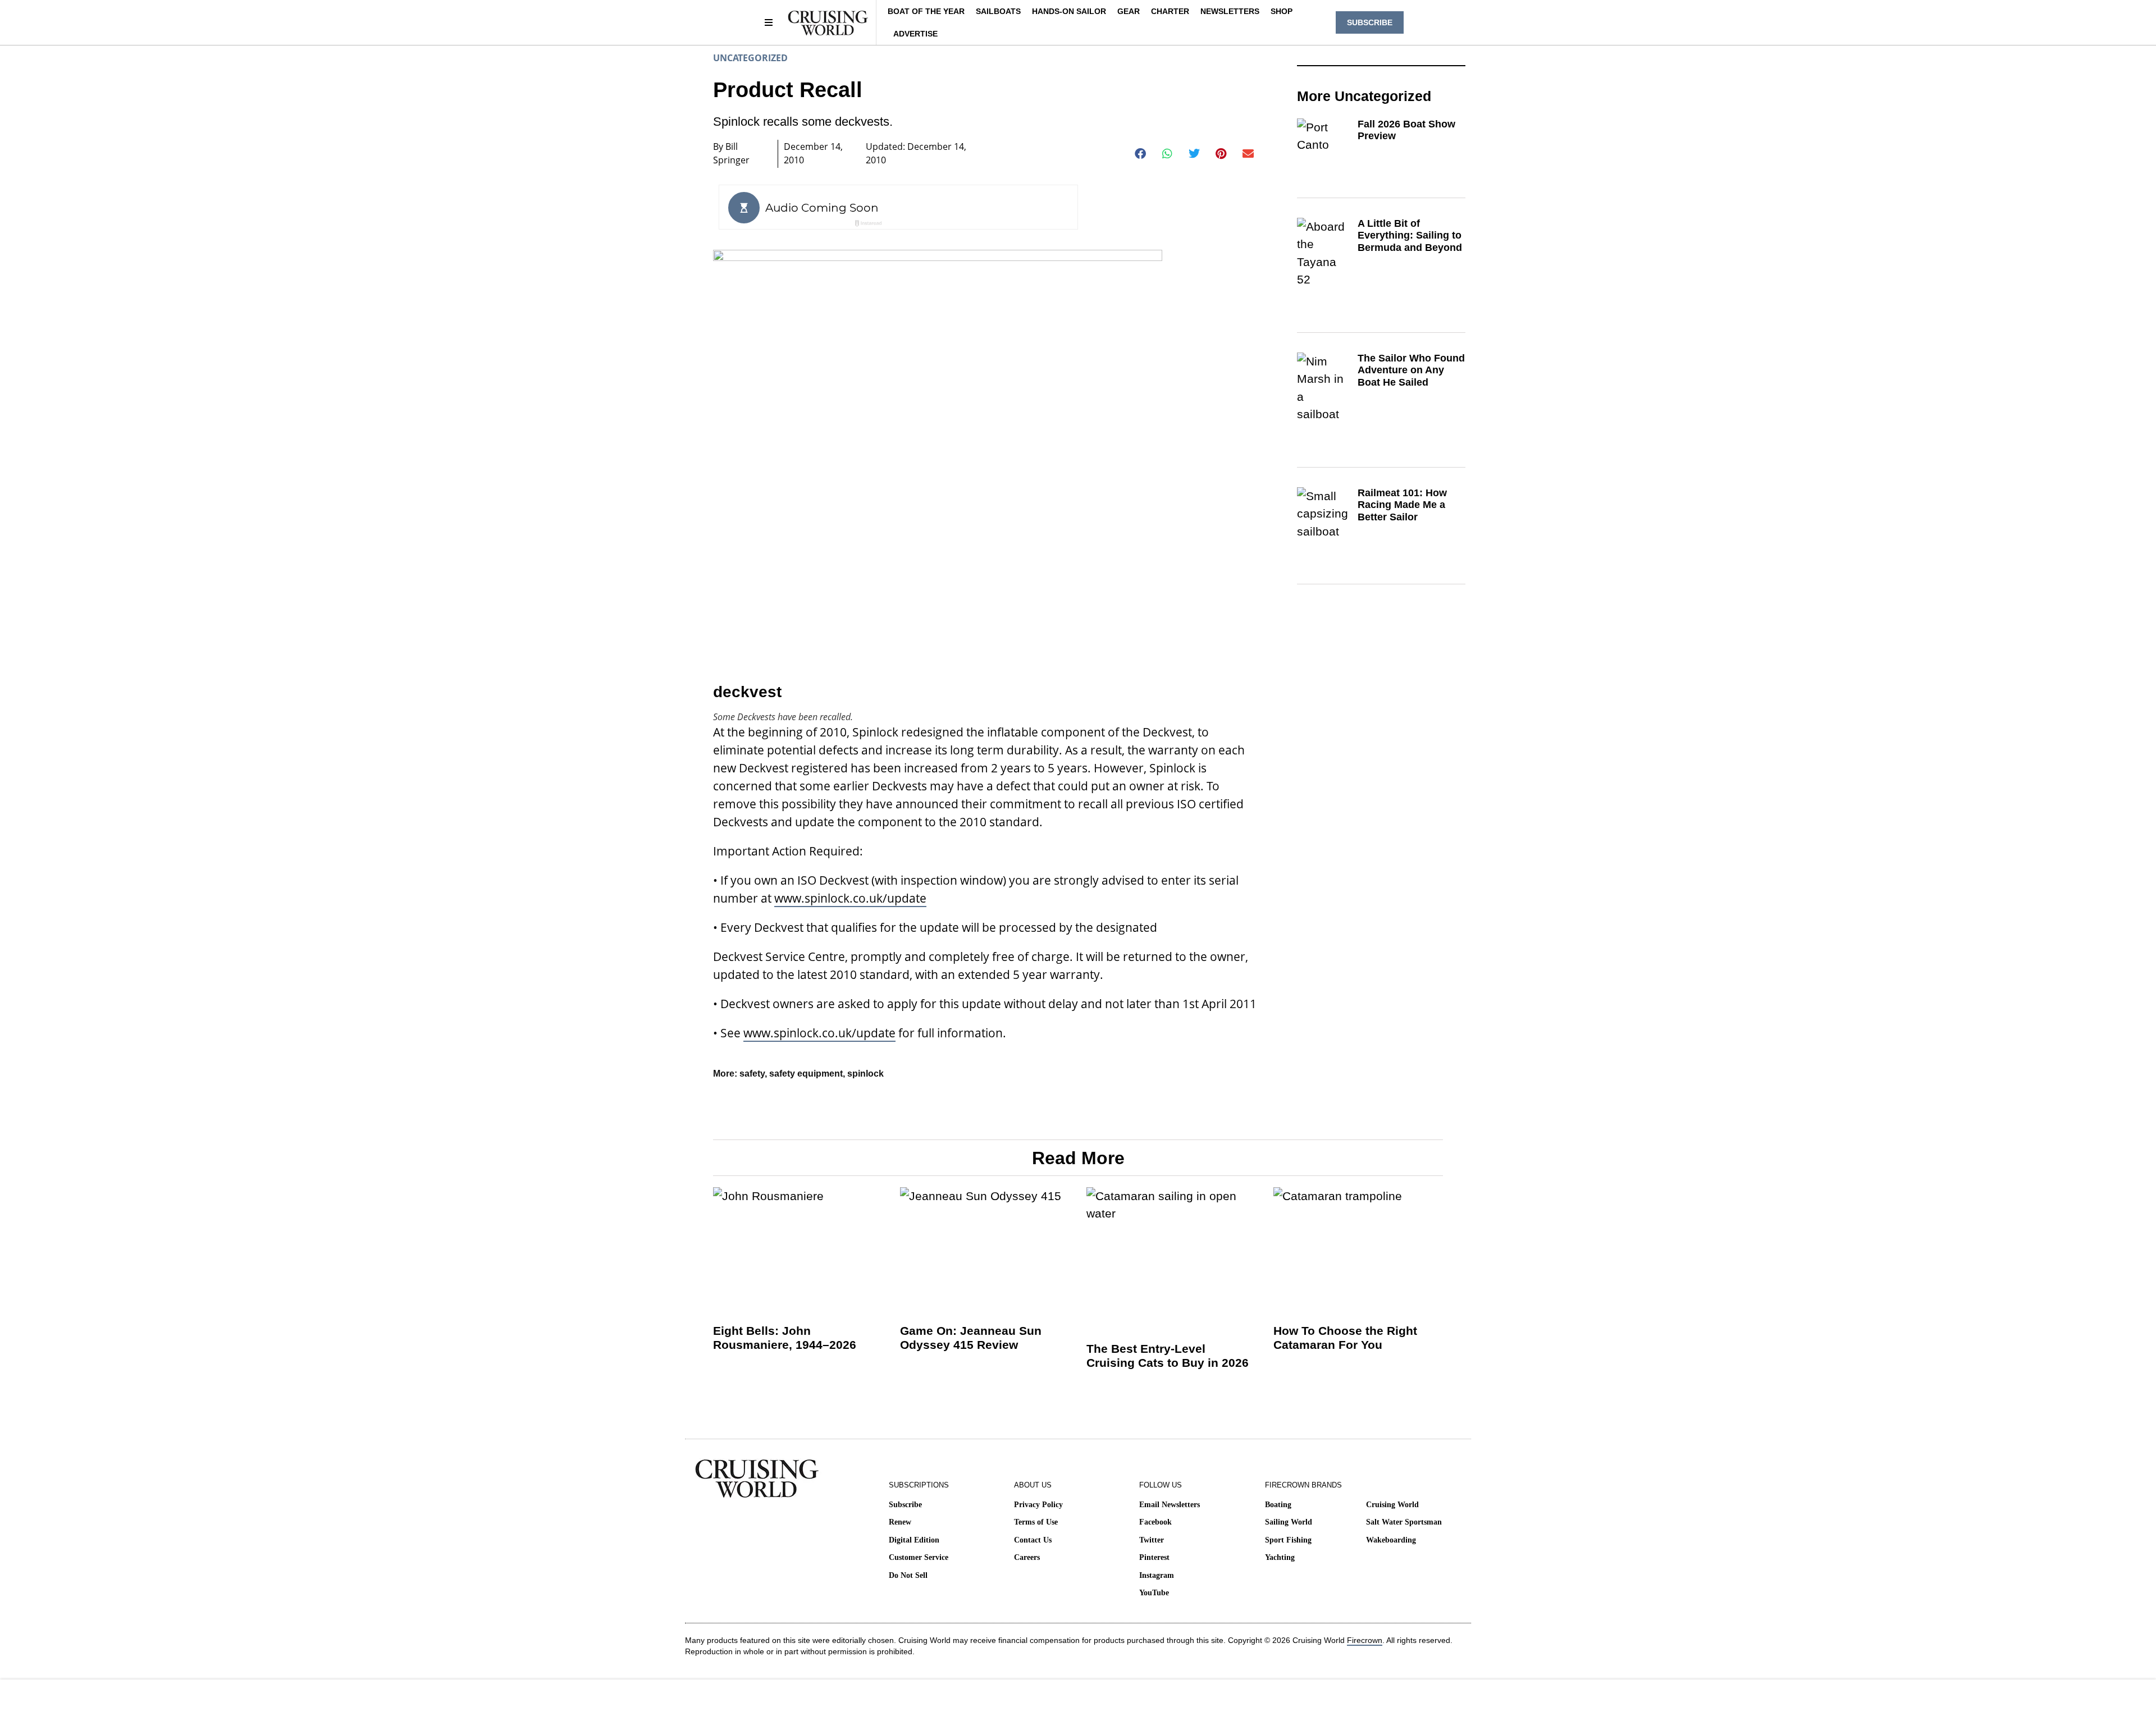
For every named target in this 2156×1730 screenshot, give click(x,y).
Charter (1170, 11)
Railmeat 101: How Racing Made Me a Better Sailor (1402, 505)
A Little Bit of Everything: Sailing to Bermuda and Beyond (1410, 235)
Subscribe (905, 1505)
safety (752, 1074)
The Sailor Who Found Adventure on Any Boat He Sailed (1411, 370)
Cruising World (1392, 1505)
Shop (1282, 11)
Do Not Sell (908, 1575)
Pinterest (1154, 1557)
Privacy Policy (1038, 1505)
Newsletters (1230, 11)
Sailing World (1289, 1522)
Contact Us (1033, 1540)
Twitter (1152, 1540)
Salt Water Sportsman (1404, 1522)
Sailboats (998, 11)
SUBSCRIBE (1370, 22)
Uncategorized (750, 58)
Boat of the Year (926, 11)
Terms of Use (1036, 1522)
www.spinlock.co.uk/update (850, 898)
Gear (1129, 11)
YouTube (1154, 1593)
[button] (1141, 154)
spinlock (865, 1074)
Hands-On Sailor (1069, 11)
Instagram (1157, 1575)
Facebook (1155, 1522)
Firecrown (1365, 1640)
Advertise (915, 34)
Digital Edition (914, 1540)
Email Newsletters (1170, 1505)
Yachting (1280, 1557)
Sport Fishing (1288, 1540)
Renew (900, 1522)
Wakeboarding (1391, 1540)
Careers (1027, 1557)
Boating (1278, 1505)
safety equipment (806, 1074)
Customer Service (919, 1557)
